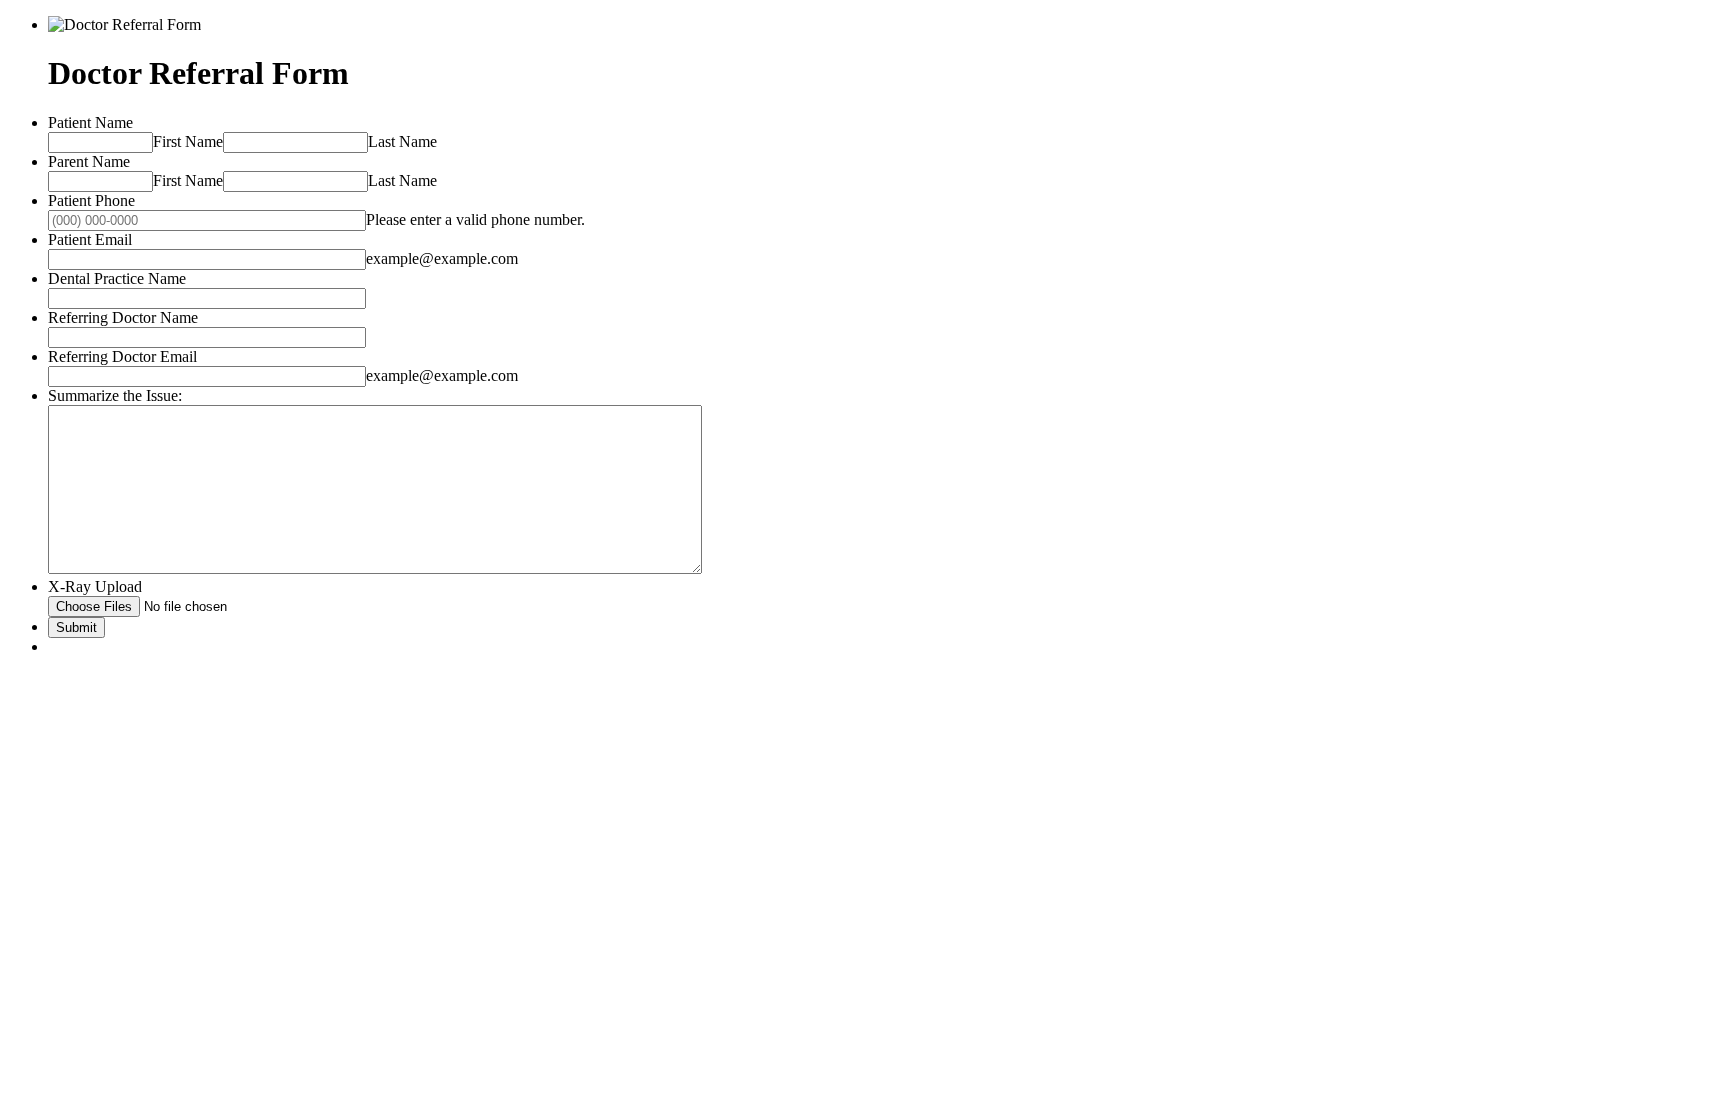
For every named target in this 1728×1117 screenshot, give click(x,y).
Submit (76, 627)
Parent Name (89, 161)
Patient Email (90, 239)
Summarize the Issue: (115, 395)
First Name (188, 141)
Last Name (402, 141)
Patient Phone (91, 200)
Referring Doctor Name (123, 317)
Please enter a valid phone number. (475, 219)
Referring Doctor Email (122, 356)
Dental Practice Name (117, 278)
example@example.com (442, 258)
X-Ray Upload (95, 586)
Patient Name (90, 122)
